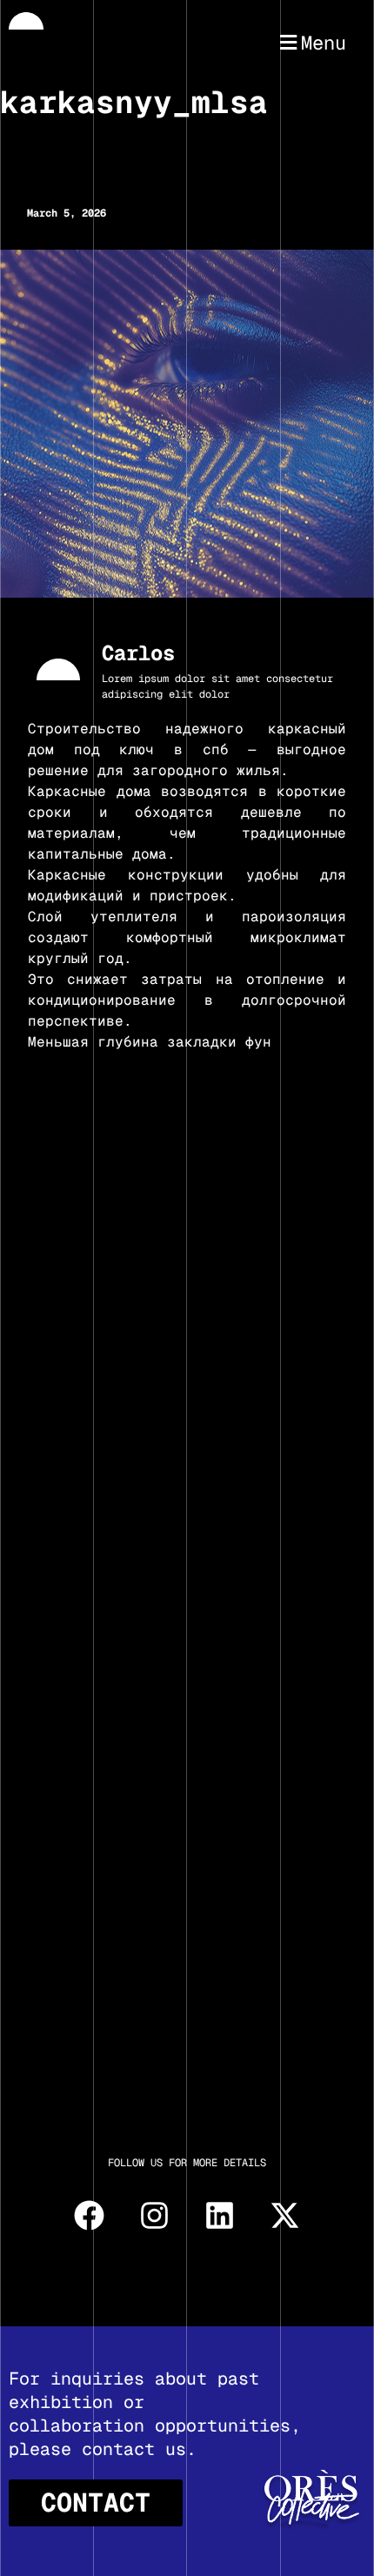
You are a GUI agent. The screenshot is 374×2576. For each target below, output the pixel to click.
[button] (311, 43)
